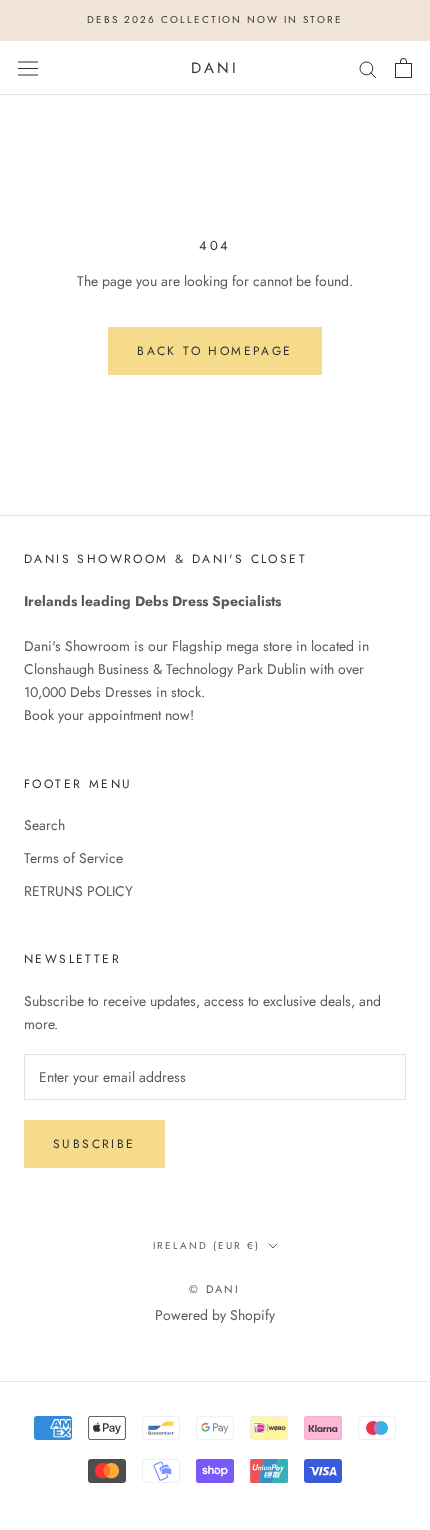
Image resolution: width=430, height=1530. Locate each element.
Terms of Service (73, 858)
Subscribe (94, 1144)
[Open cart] (403, 68)
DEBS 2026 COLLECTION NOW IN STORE (215, 19)
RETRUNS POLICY (78, 891)
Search (44, 825)
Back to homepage (214, 351)
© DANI (214, 1289)
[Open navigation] (28, 68)
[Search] (368, 67)
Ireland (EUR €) (206, 1245)
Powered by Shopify (215, 1315)
